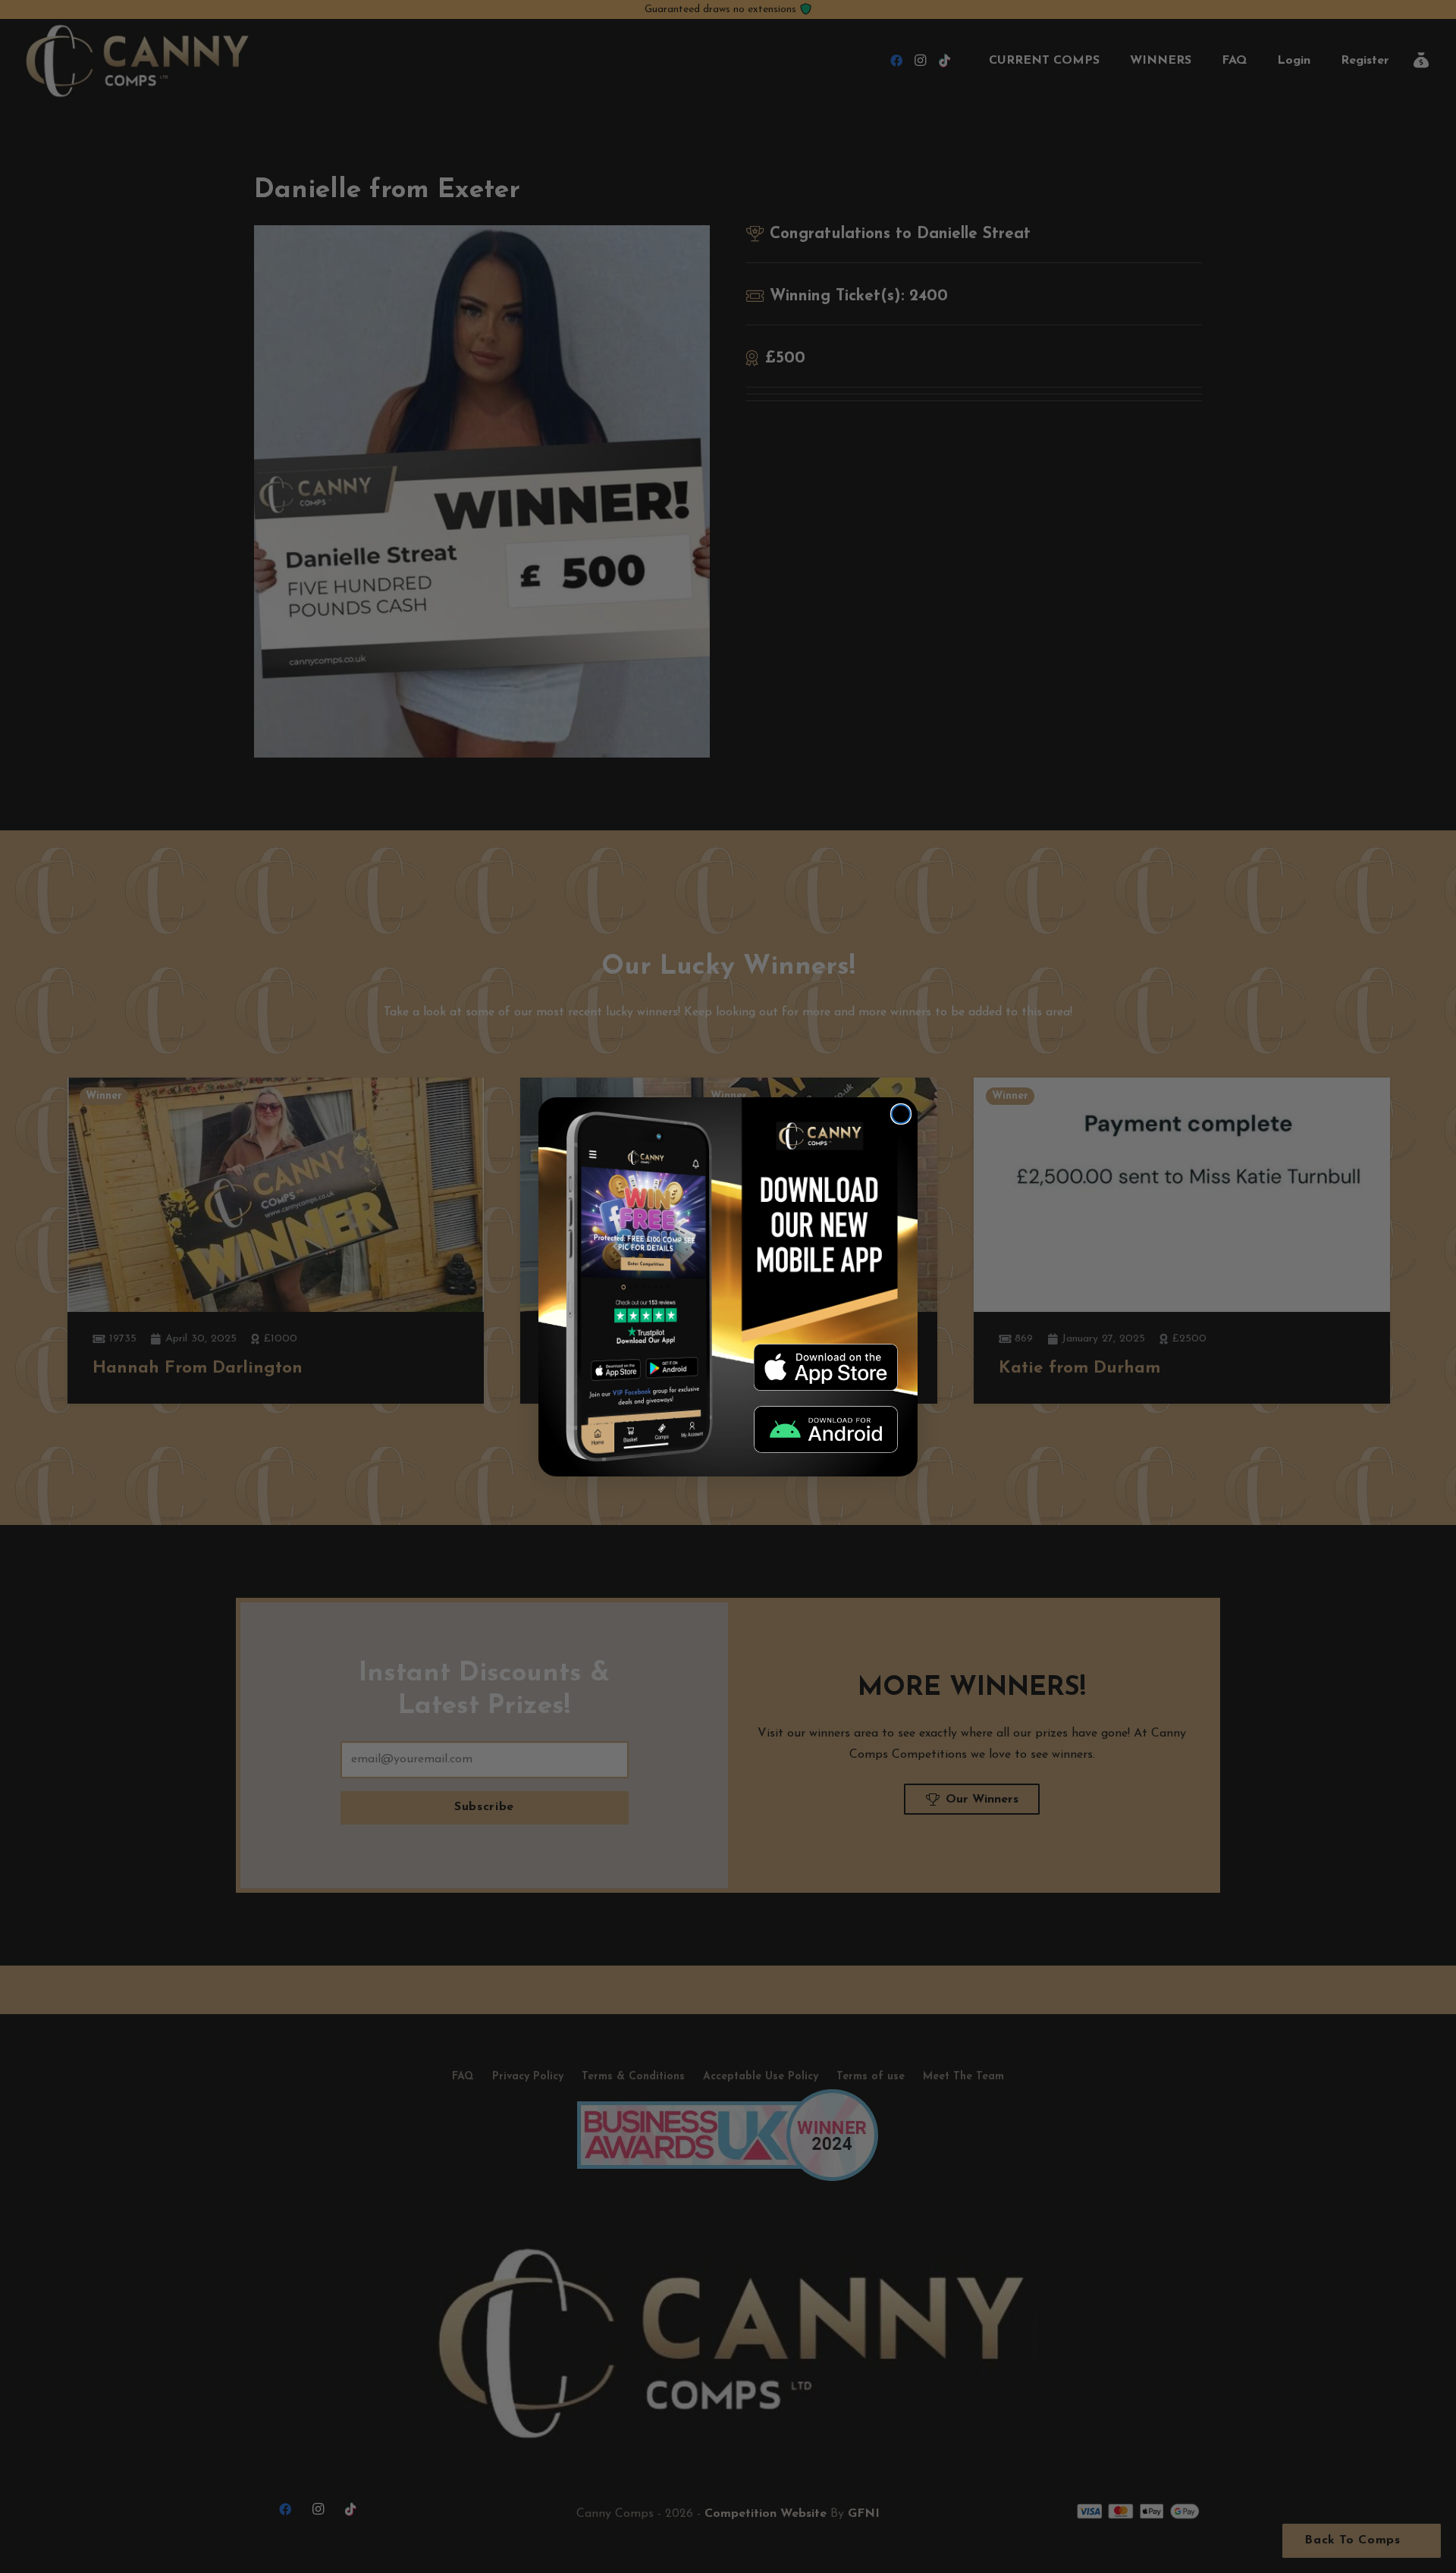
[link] (826, 1367)
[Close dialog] (901, 1114)
